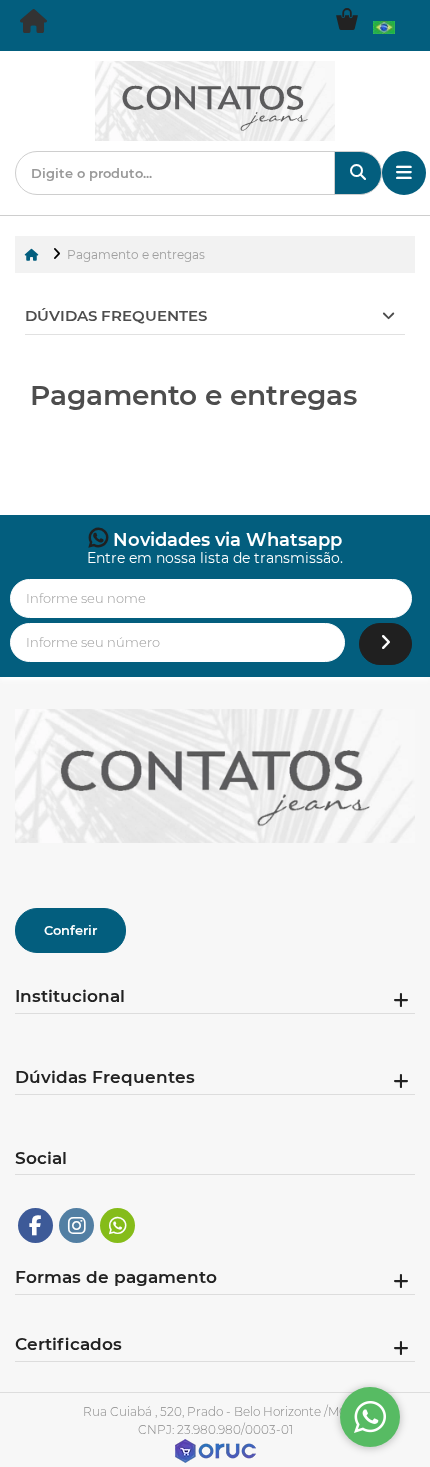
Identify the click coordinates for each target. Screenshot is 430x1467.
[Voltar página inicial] (33, 254)
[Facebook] (35, 1225)
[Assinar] (385, 644)
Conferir (70, 930)
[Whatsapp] (118, 1225)
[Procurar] (358, 173)
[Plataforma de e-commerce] (215, 1449)
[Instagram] (77, 1225)
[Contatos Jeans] (35, 26)
